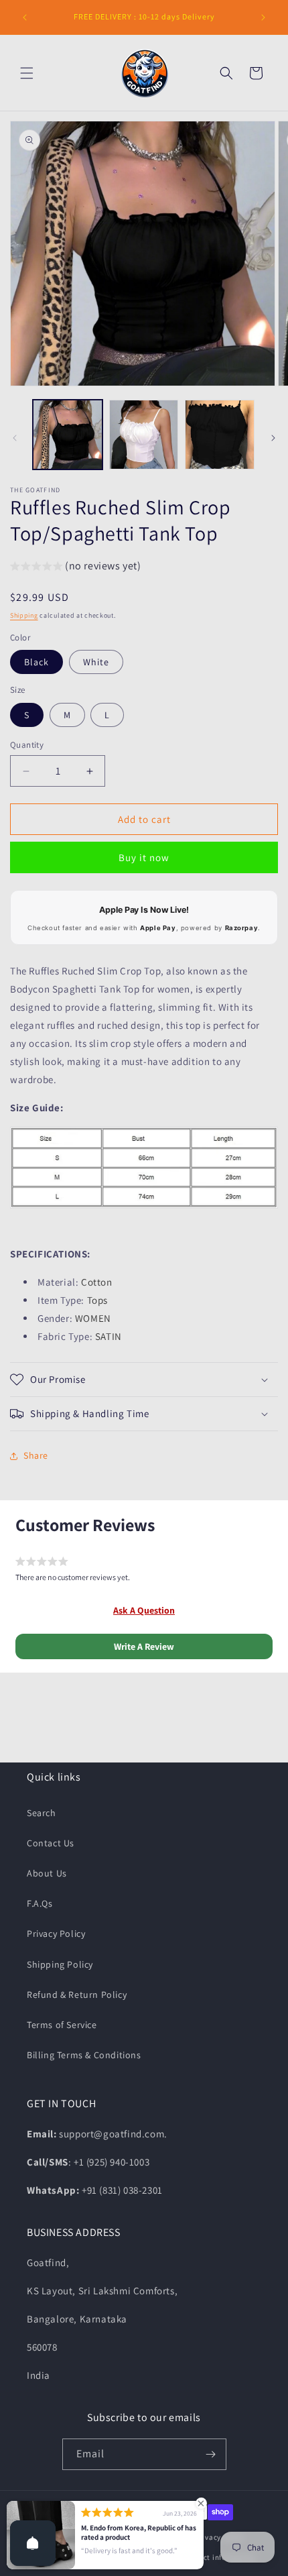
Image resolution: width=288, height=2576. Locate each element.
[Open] (33, 2543)
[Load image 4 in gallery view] (220, 435)
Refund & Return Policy (77, 1995)
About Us (47, 1873)
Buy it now (144, 857)
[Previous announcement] (25, 17)
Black (37, 662)
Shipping (24, 615)
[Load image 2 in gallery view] (144, 435)
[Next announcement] (263, 17)
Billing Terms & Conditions (84, 2055)
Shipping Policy (60, 1964)
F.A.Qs (40, 1903)
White (96, 662)
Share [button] (36, 1455)
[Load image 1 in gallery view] (68, 435)
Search (42, 1813)
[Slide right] (273, 438)
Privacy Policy (56, 1934)
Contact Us (51, 1843)
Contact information (218, 2557)
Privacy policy (220, 2537)
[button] (27, 73)
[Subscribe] (211, 2454)
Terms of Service (62, 2025)
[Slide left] (15, 438)
